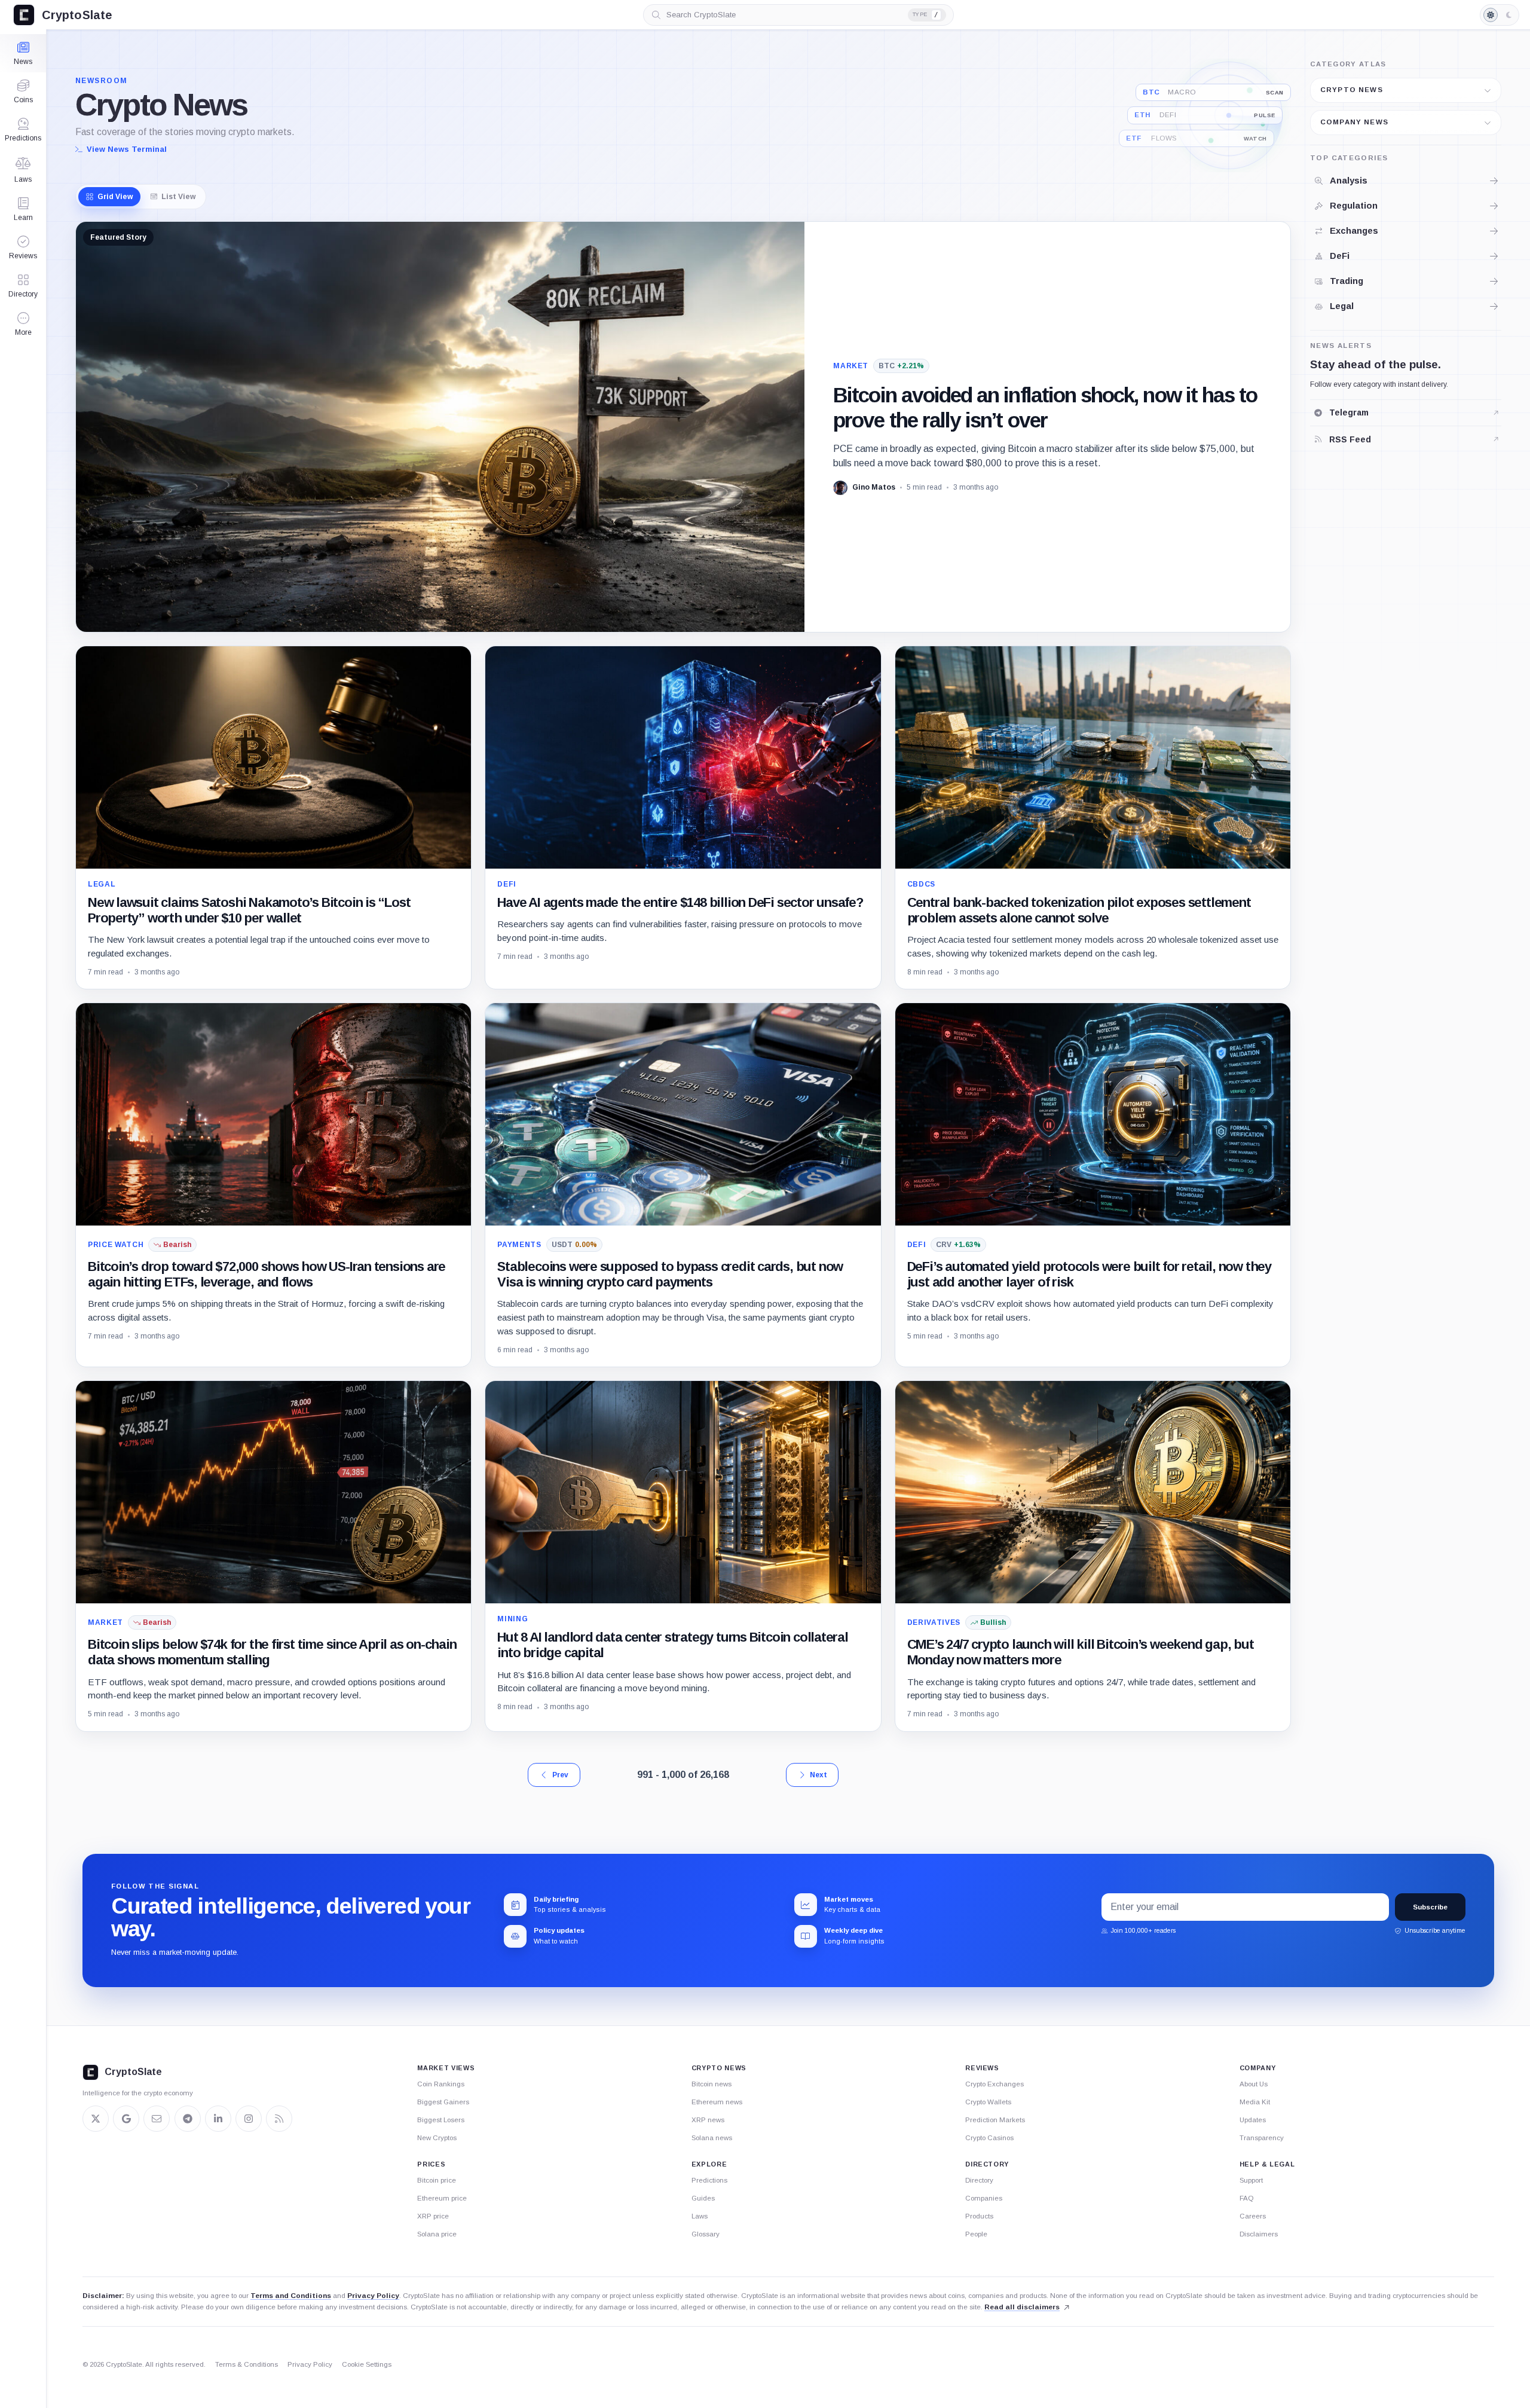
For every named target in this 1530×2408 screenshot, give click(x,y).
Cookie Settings (367, 2364)
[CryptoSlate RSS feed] (279, 2119)
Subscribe (1430, 1907)
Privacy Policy (373, 2296)
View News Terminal (127, 149)
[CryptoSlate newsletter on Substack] (157, 2119)
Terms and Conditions (291, 2296)
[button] (23, 324)
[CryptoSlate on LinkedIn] (218, 2119)
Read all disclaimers (1022, 2307)
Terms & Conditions (247, 2364)
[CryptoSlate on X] (96, 2119)
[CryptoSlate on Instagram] (249, 2119)
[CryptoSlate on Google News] (126, 2119)
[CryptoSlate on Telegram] (188, 2119)
